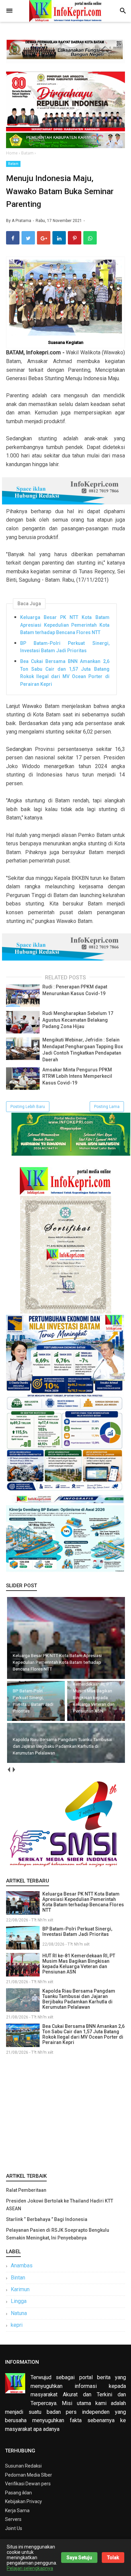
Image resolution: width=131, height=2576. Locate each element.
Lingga (19, 2301)
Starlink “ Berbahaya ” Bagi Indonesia (47, 2219)
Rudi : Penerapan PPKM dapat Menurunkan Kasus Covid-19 (75, 990)
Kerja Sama (17, 2511)
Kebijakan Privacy (24, 2501)
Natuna (19, 2313)
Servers (13, 2519)
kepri (17, 2325)
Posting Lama (107, 1107)
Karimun (20, 2289)
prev (9, 1770)
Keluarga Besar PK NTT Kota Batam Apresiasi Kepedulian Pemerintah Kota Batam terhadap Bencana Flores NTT (65, 625)
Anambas (22, 2266)
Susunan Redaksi (23, 2466)
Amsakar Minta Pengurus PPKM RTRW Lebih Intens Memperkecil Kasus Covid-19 (77, 1076)
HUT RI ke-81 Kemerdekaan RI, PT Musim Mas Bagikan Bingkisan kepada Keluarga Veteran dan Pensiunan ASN (79, 1964)
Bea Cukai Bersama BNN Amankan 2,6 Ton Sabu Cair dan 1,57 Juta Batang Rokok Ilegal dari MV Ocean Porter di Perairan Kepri (65, 673)
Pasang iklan (18, 2493)
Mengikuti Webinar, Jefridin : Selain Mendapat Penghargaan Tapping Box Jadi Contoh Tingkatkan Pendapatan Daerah (83, 1050)
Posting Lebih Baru (28, 1107)
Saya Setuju (79, 2558)
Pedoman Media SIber (29, 2475)
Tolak (113, 2558)
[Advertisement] (65, 2113)
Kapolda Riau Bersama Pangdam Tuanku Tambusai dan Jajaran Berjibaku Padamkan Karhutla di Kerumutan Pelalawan (79, 1999)
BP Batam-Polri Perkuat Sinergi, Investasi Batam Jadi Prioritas (65, 647)
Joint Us (14, 2528)
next (14, 1770)
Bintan (18, 2278)
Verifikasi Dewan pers (28, 2484)
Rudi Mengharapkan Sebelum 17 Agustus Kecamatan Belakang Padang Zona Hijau (78, 1020)
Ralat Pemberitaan (26, 2190)
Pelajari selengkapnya (30, 2568)
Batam (13, 164)
